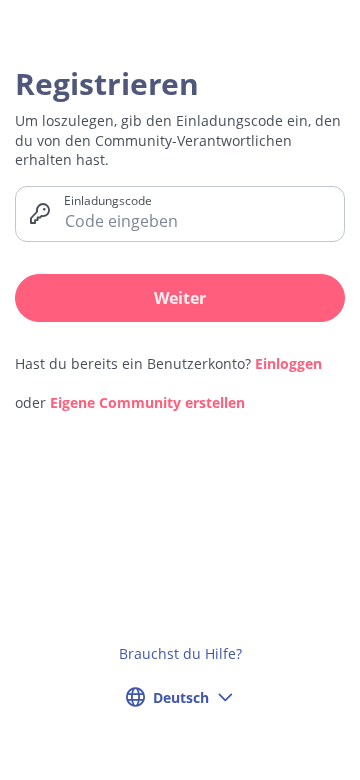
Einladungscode (108, 200)
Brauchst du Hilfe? (180, 653)
